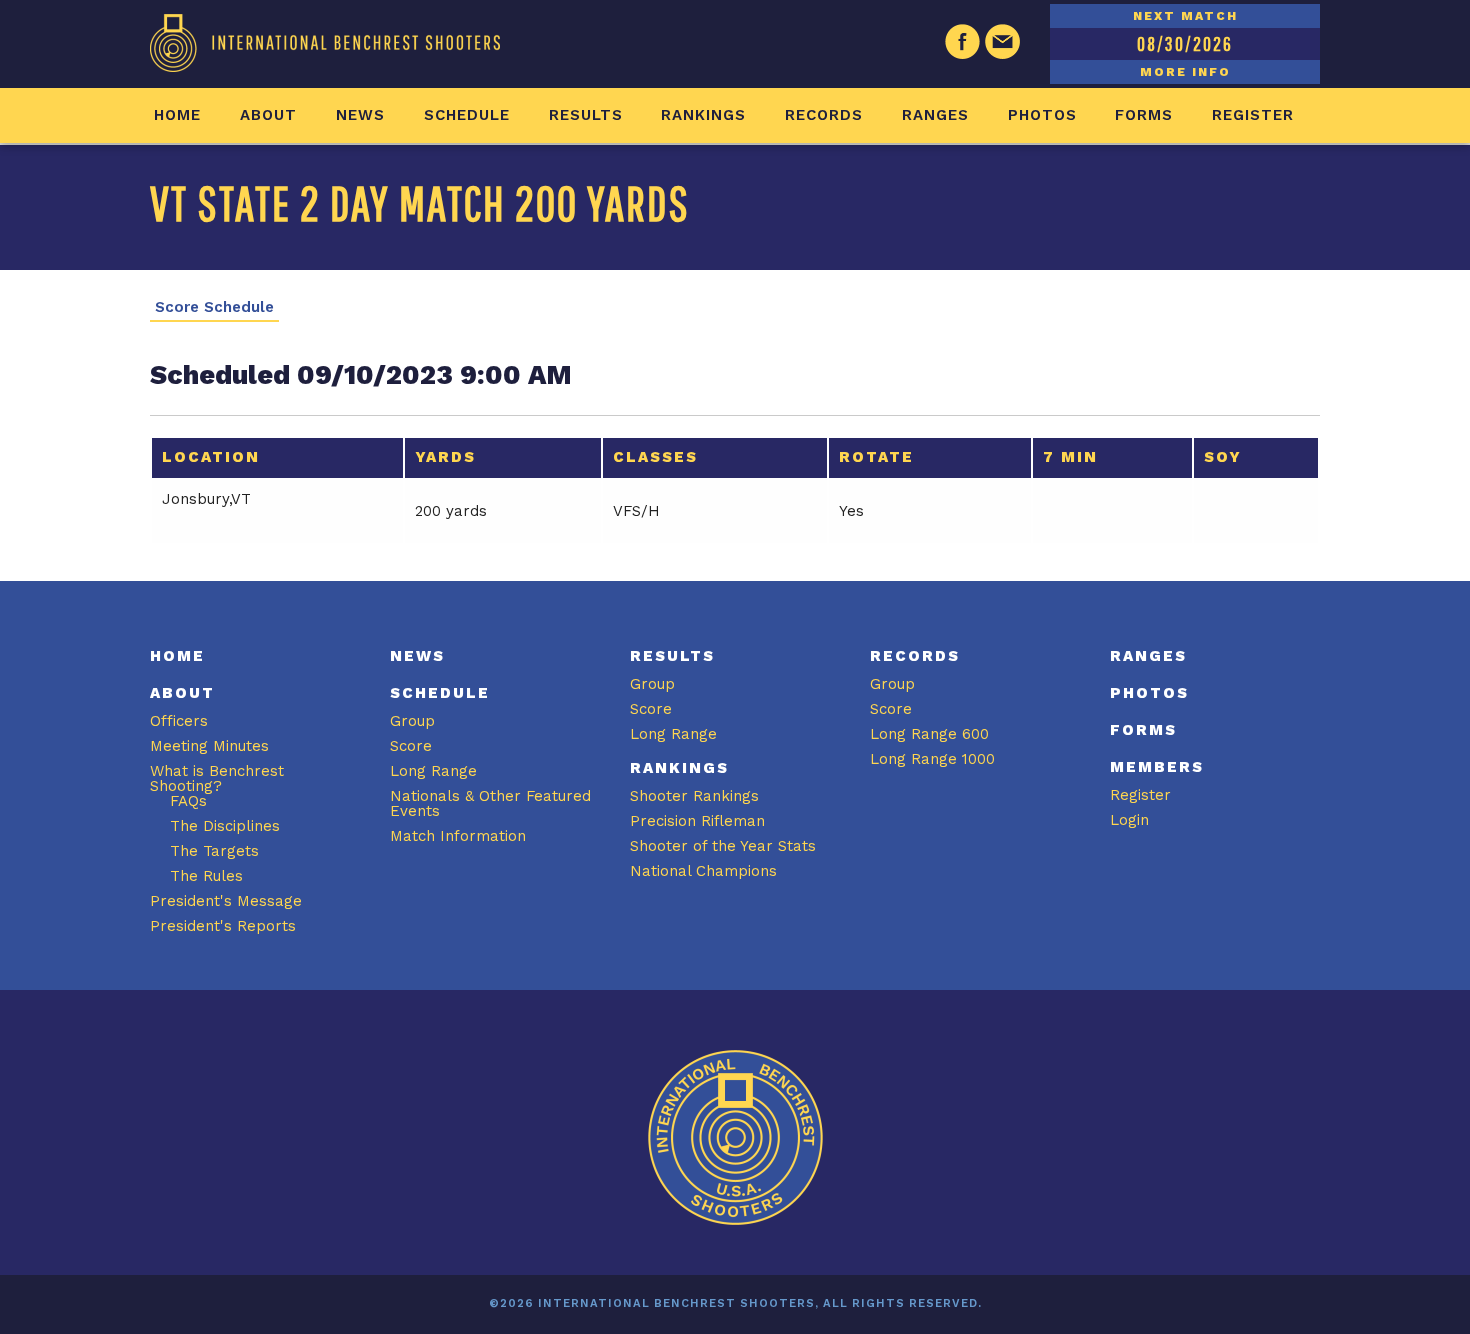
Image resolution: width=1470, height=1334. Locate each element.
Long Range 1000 (932, 759)
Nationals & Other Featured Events (490, 803)
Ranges (935, 115)
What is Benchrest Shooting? (217, 778)
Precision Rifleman (697, 821)
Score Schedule (214, 307)
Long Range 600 (929, 734)
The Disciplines (225, 826)
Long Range (433, 771)
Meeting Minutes (209, 746)
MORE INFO (1185, 72)
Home (177, 115)
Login (1129, 820)
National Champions (703, 871)
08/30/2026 (1185, 43)
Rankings (703, 115)
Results (586, 115)
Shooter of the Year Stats (723, 846)
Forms (1144, 115)
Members (1157, 767)
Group (412, 721)
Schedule (467, 115)
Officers (179, 721)
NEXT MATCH (1185, 16)
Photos (1042, 115)
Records (824, 115)
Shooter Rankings (694, 796)
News (360, 115)
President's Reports (223, 926)
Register (1253, 115)
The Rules (206, 876)
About (268, 115)
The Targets (214, 851)
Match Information (458, 836)
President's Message (226, 901)
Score (411, 746)
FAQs (188, 801)
